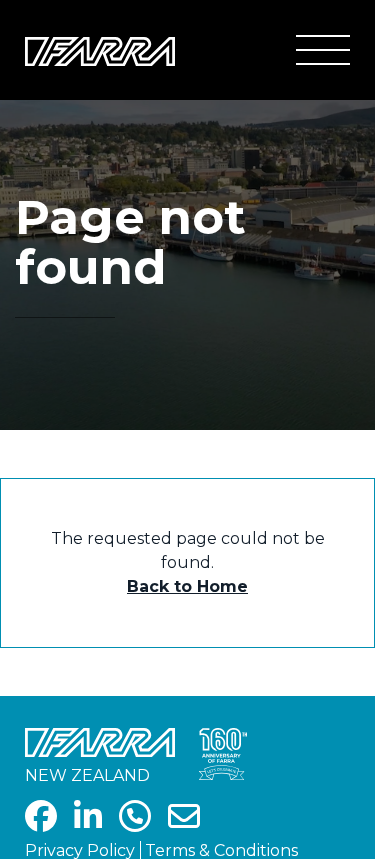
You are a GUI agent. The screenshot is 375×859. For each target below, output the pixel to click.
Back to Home (187, 586)
